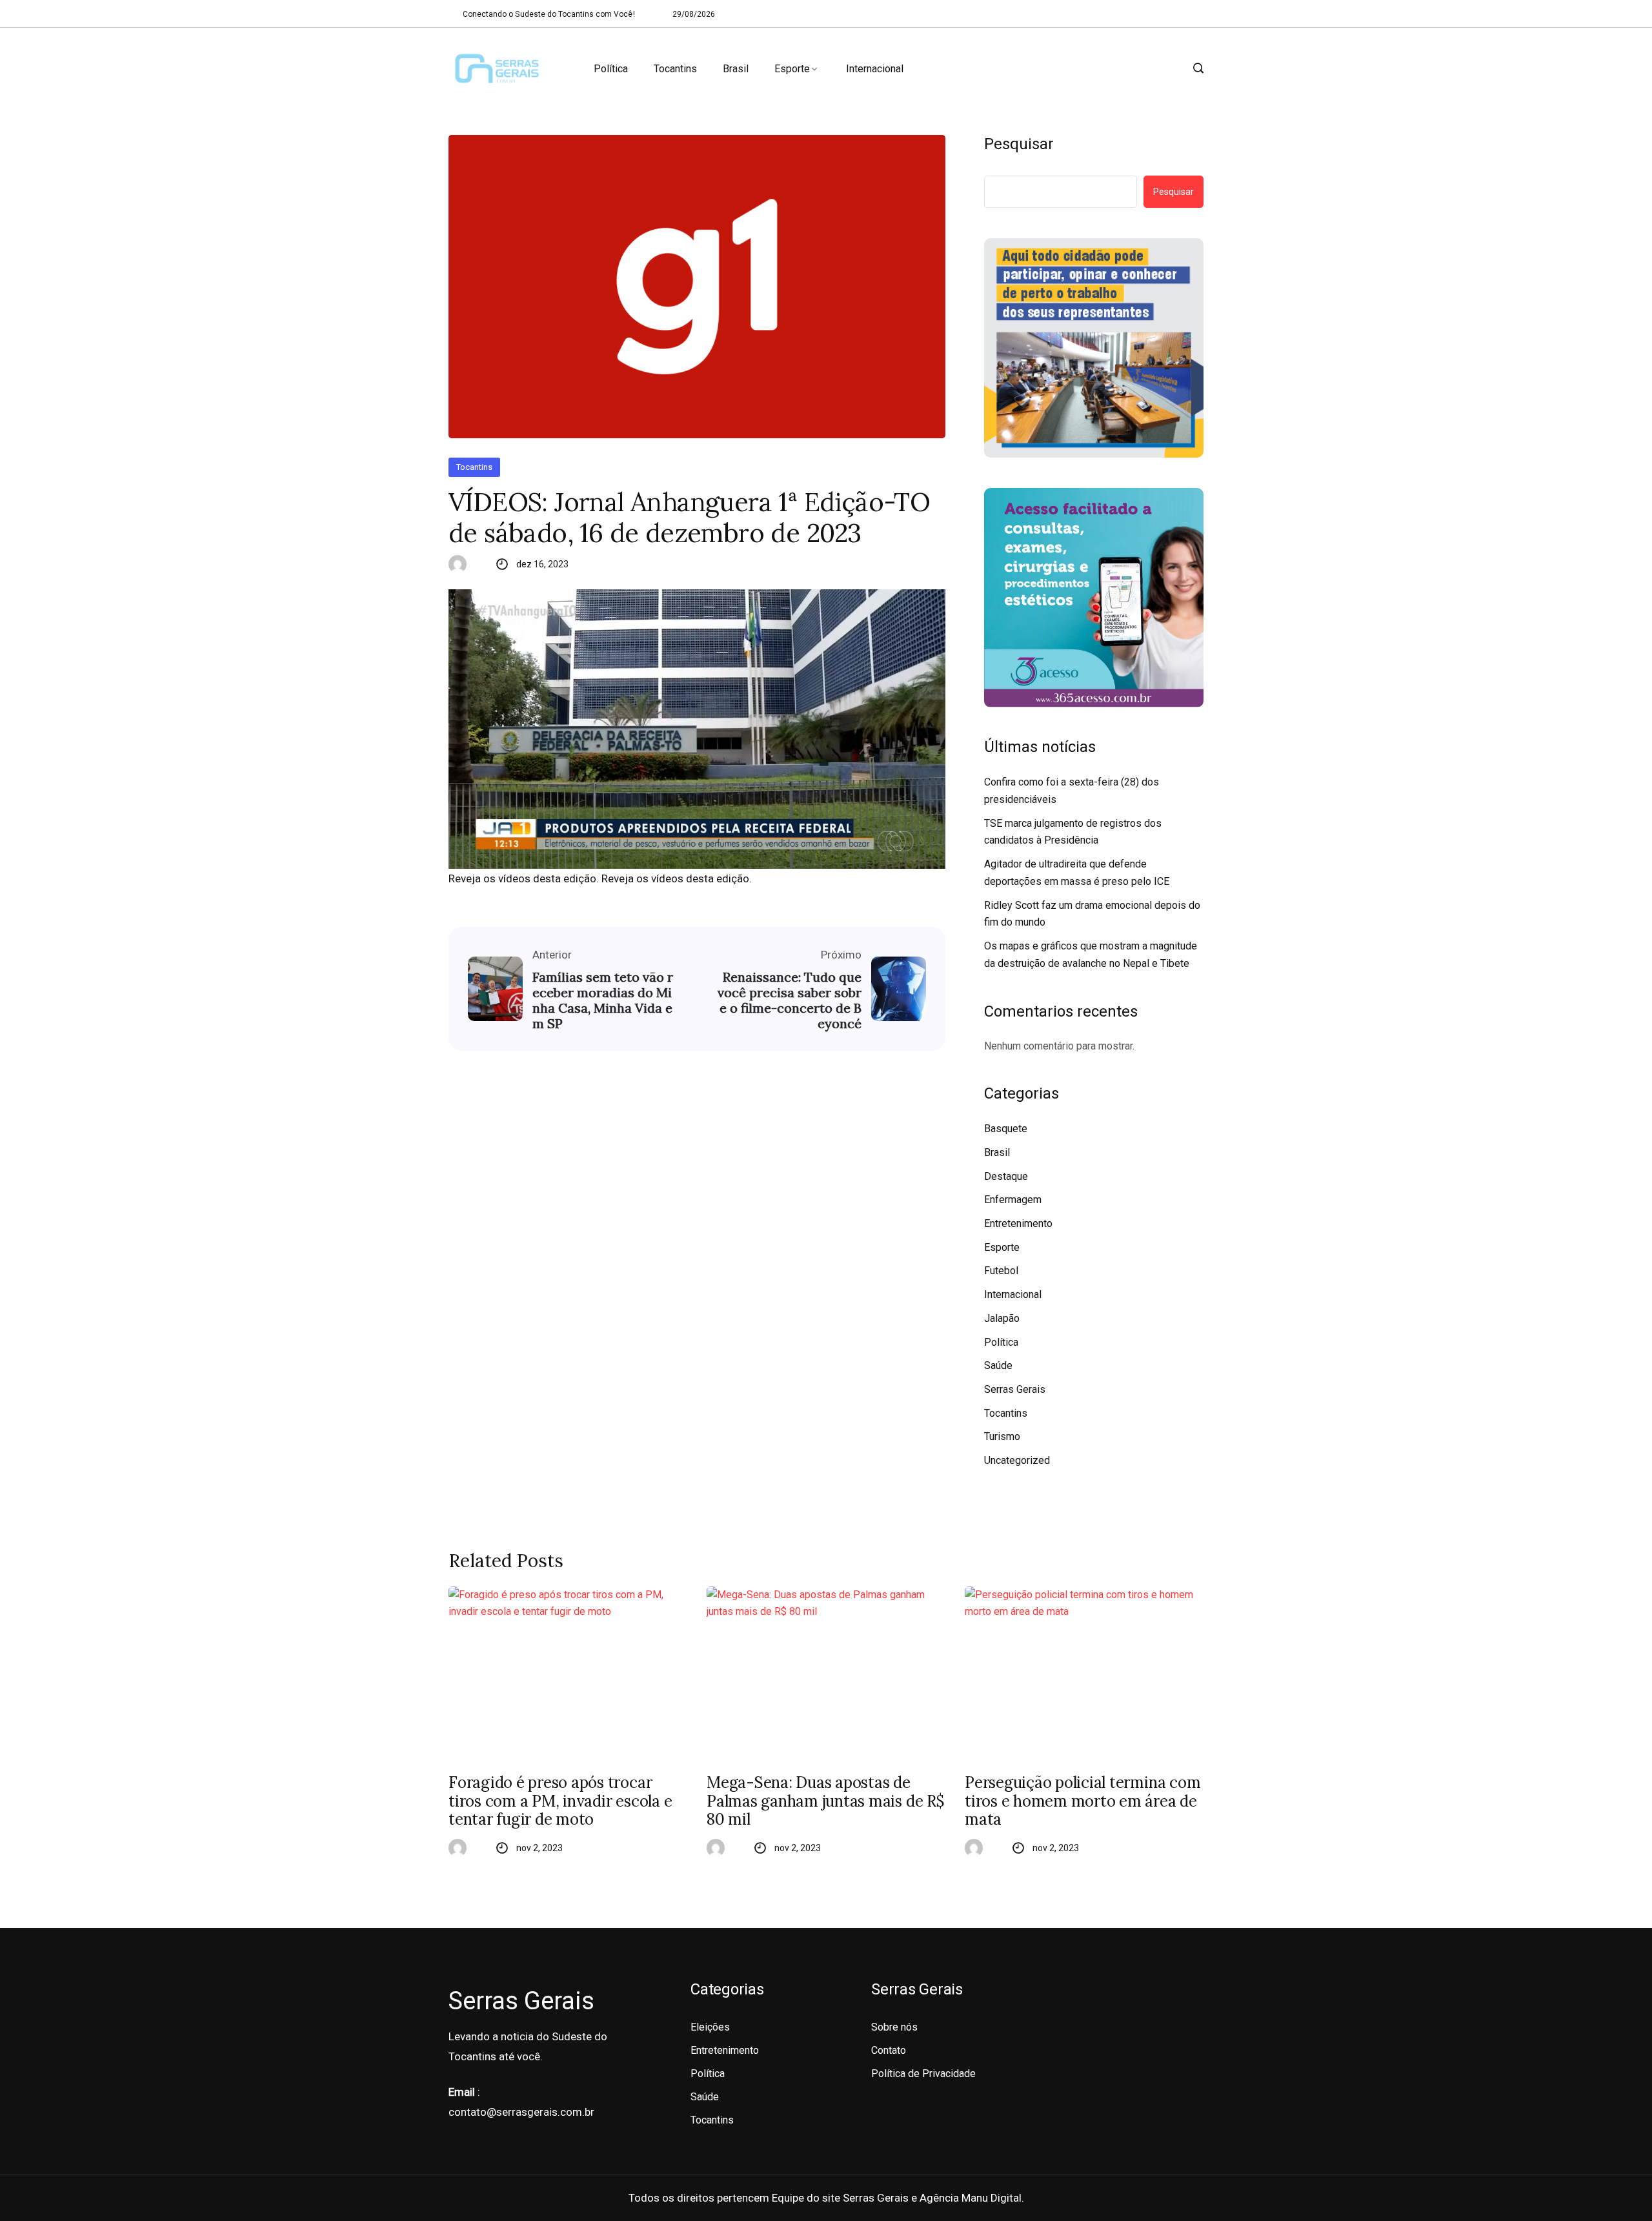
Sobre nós (894, 2027)
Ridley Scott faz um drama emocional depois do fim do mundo (1092, 914)
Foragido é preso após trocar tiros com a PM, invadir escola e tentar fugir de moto (560, 1801)
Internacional (875, 69)
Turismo (1002, 1436)
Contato (889, 2050)
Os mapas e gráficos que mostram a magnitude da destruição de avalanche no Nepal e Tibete (1091, 955)
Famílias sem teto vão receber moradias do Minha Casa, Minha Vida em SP (603, 1000)
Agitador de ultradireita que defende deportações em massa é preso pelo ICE (1077, 873)
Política (611, 69)
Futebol (1001, 1271)
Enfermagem (1013, 1200)
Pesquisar (1019, 144)
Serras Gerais (1015, 1389)
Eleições (710, 2027)
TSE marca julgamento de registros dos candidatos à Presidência (1073, 832)
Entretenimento (1018, 1223)
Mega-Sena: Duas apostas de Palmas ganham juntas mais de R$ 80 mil (825, 1801)
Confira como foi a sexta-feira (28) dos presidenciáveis (1072, 791)
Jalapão (1002, 1318)
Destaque (1006, 1176)
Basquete (1006, 1129)
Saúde (998, 1365)
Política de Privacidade (923, 2074)
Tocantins (675, 69)
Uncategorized (1017, 1460)
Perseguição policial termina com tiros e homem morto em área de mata (1083, 1801)
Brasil (736, 69)
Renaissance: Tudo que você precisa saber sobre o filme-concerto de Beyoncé (790, 1000)
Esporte (792, 69)
